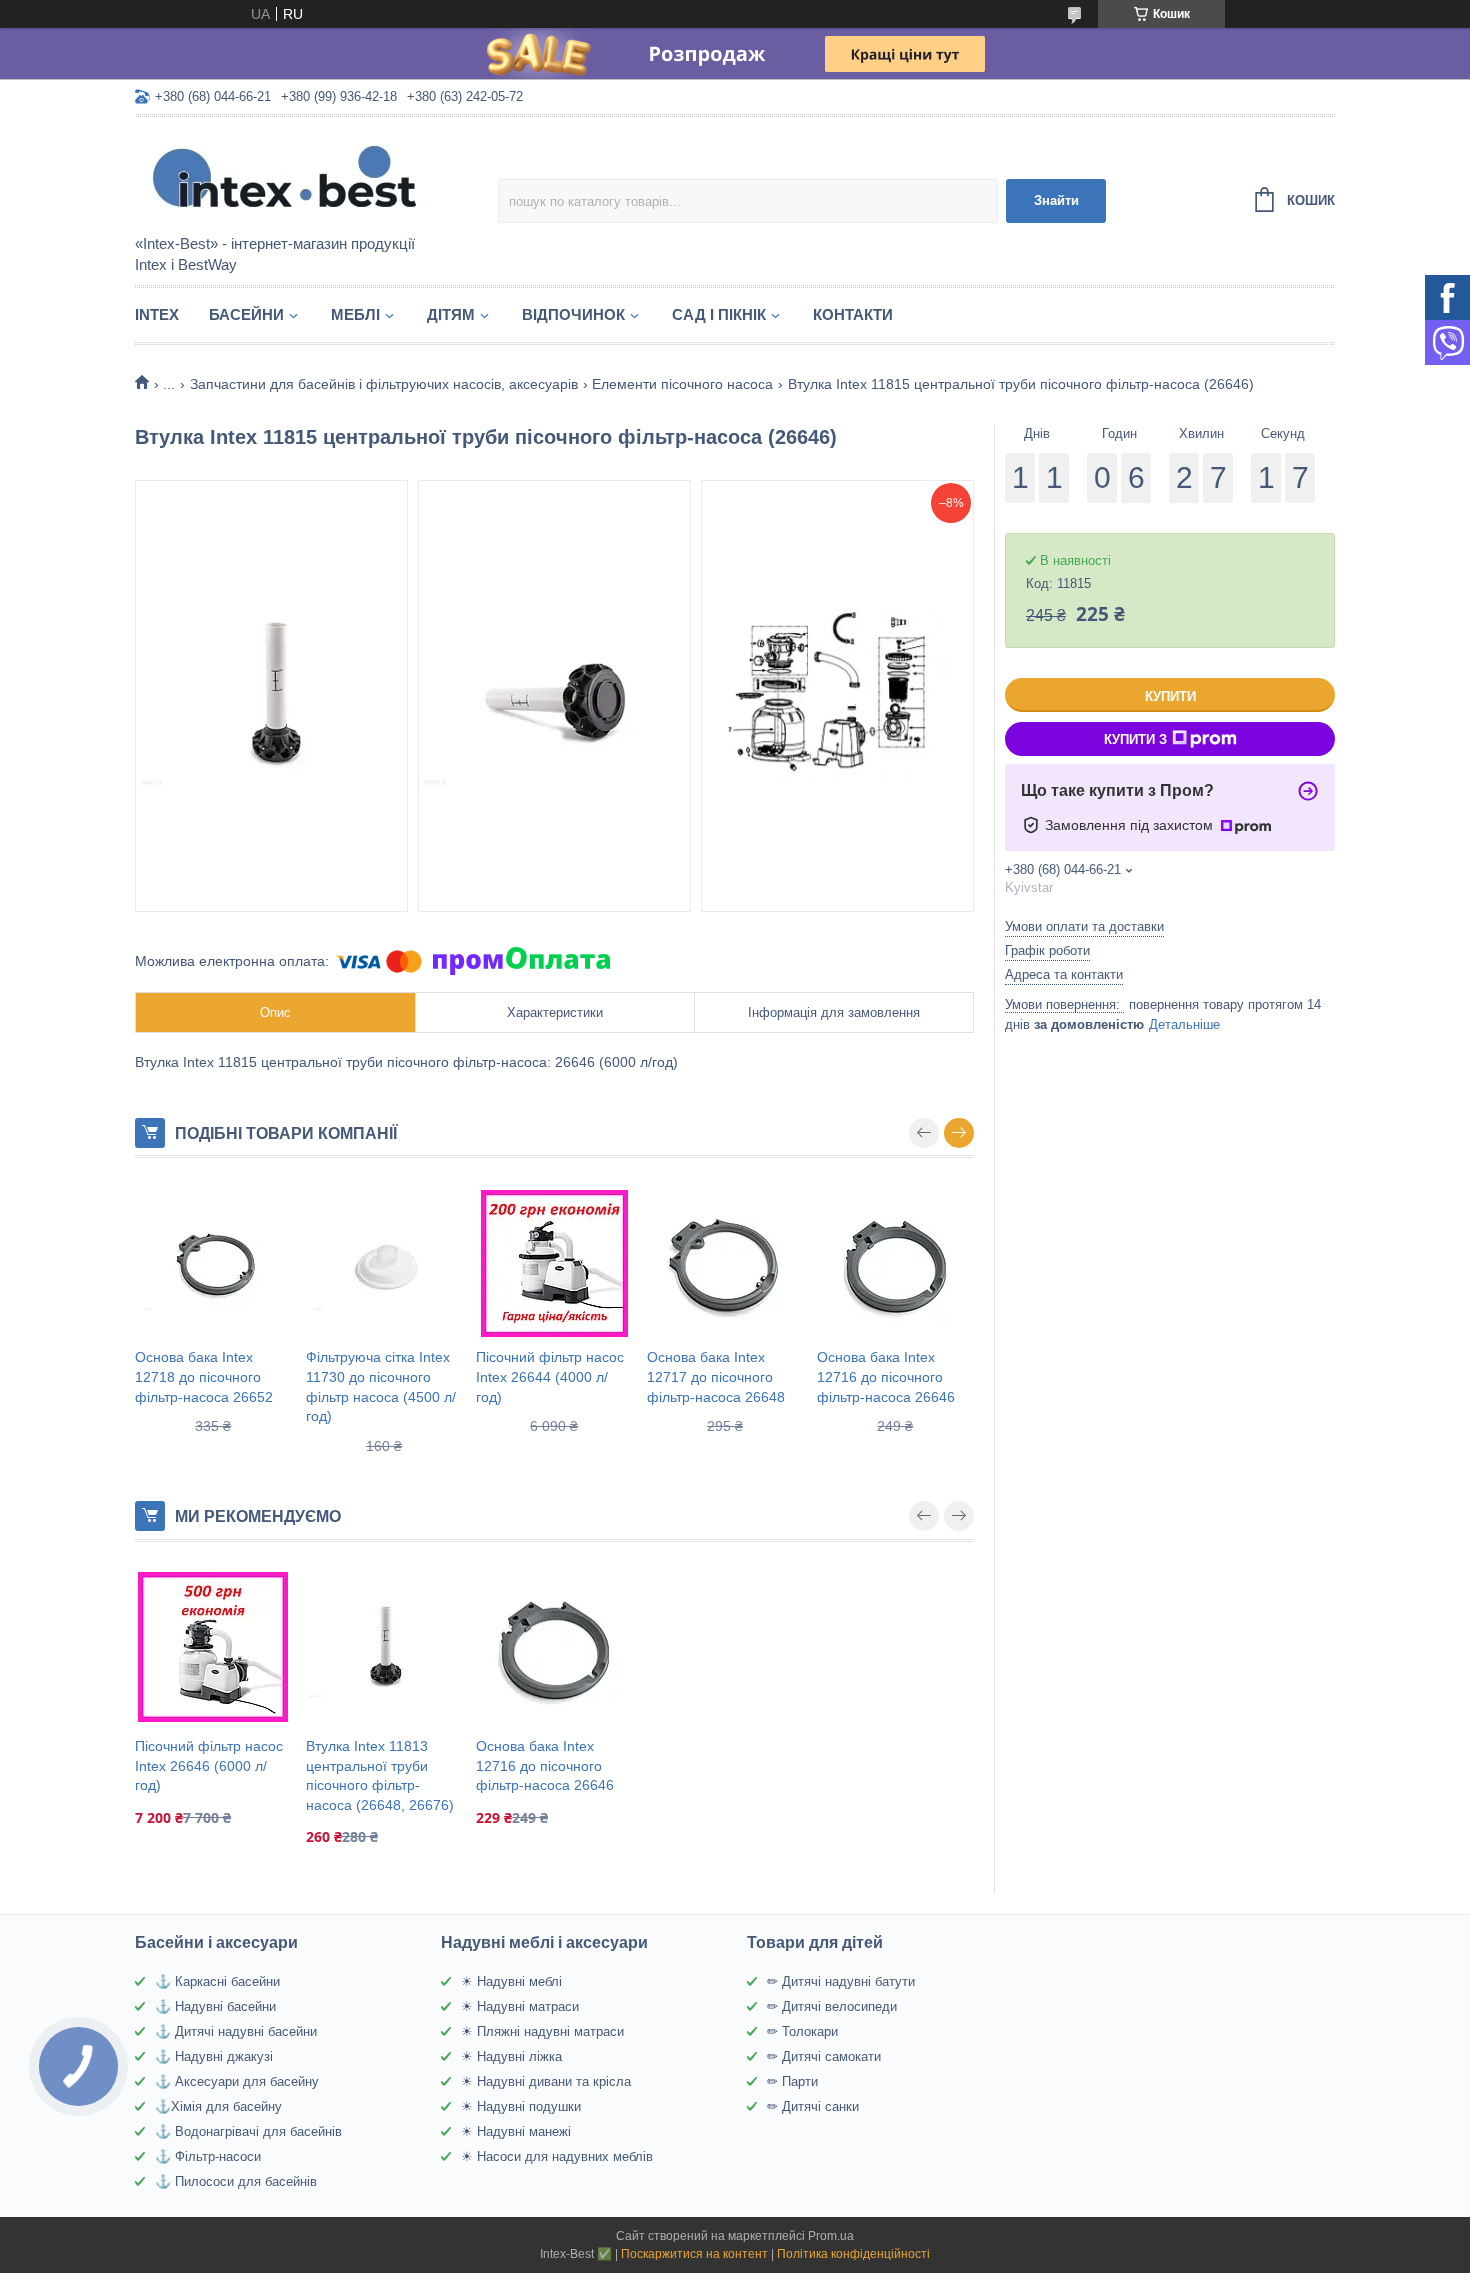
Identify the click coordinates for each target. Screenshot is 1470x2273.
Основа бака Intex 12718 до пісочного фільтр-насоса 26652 (204, 1376)
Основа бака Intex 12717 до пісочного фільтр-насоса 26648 (716, 1376)
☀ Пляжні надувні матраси (542, 2031)
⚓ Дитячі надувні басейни (236, 2031)
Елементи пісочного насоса (682, 384)
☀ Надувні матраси (520, 2006)
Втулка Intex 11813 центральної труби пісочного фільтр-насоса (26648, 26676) (380, 1775)
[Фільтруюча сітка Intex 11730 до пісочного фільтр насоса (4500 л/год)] (384, 1263)
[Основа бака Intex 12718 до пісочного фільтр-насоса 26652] (213, 1263)
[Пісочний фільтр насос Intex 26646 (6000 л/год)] (213, 1647)
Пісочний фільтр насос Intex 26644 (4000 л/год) (550, 1376)
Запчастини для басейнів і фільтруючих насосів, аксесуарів (384, 384)
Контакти (853, 314)
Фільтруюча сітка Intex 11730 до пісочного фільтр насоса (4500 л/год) (381, 1386)
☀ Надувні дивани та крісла (546, 2081)
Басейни (246, 314)
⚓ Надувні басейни (215, 2006)
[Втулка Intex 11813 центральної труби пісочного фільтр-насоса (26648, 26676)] (384, 1647)
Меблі (355, 314)
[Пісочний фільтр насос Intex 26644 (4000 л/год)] (554, 1263)
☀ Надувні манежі (516, 2131)
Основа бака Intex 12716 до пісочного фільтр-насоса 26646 (886, 1376)
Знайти (1056, 200)
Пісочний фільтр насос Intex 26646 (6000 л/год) (209, 1765)
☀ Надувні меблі (511, 1981)
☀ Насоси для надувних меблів (557, 2156)
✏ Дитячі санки (813, 2106)
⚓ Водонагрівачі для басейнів (248, 2131)
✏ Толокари (802, 2031)
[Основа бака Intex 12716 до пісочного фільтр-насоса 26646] (895, 1263)
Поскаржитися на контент (694, 2254)
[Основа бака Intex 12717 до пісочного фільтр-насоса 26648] (725, 1263)
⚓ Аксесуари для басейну (237, 2081)
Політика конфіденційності (853, 2254)
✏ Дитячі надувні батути (841, 1981)
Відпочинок (573, 314)
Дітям (451, 314)
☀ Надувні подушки (521, 2106)
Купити (1170, 696)
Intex (157, 314)
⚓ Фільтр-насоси (208, 2156)
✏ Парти (792, 2081)
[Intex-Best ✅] (310, 177)
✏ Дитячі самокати (824, 2056)
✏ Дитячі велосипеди (832, 2006)
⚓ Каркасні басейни (217, 1981)
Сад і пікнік (719, 314)
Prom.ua (831, 2236)
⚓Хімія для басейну (218, 2106)
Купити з (1135, 739)
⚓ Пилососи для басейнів (236, 2181)
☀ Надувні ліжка (511, 2056)
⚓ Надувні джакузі (214, 2056)
